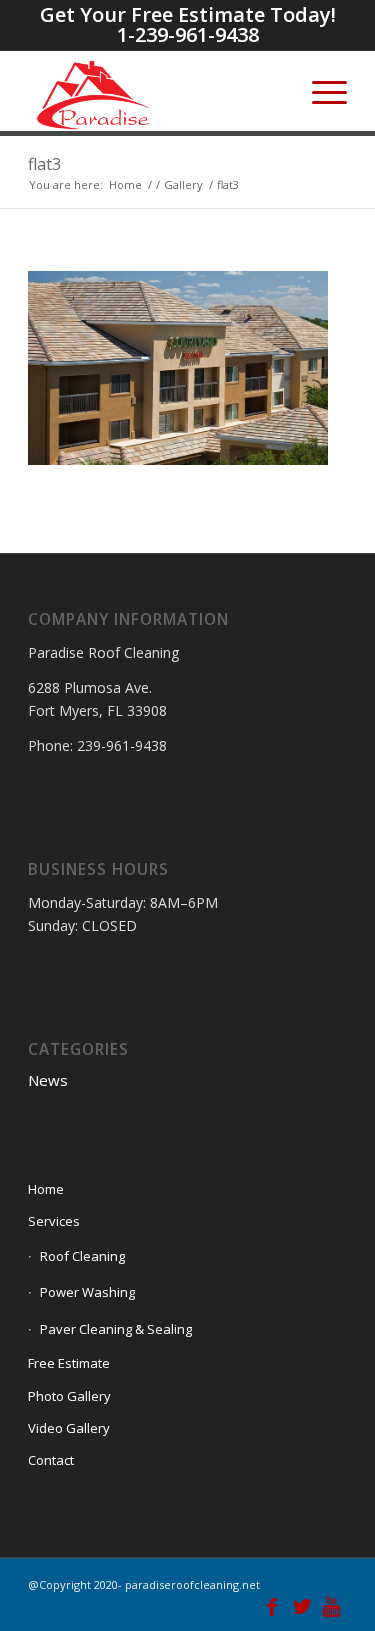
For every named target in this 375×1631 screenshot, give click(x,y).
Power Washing (87, 1292)
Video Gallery (69, 1428)
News (48, 1080)
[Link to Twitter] (302, 1606)
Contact (51, 1460)
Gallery (183, 184)
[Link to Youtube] (332, 1606)
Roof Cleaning (82, 1256)
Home (125, 184)
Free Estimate (69, 1363)
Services (54, 1221)
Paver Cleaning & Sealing (116, 1329)
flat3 (44, 164)
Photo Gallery (69, 1396)
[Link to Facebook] (272, 1606)
